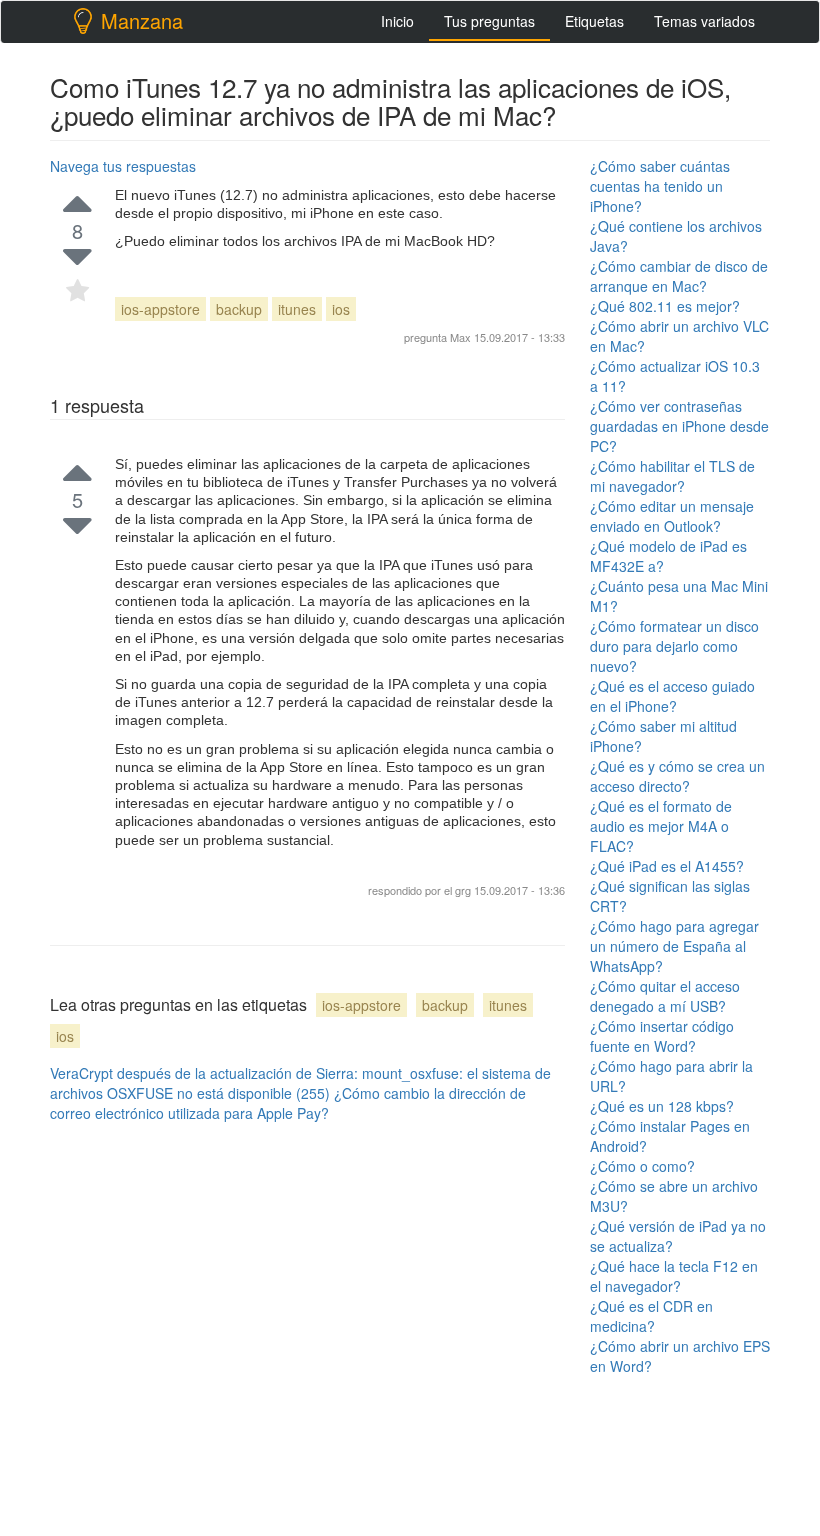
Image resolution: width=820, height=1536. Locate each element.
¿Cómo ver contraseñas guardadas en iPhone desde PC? (679, 426)
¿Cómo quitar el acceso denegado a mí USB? (665, 996)
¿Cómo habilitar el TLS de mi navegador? (672, 476)
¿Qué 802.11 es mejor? (665, 306)
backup (239, 309)
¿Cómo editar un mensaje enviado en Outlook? (672, 516)
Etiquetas (594, 21)
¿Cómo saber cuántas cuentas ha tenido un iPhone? (660, 186)
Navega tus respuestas (123, 166)
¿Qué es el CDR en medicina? (651, 1316)
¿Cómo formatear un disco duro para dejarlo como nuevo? (674, 646)
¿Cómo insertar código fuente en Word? (662, 1036)
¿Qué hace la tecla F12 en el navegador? (674, 1276)
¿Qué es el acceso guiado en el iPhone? (672, 696)
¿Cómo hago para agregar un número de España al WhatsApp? (674, 946)
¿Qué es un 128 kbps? (662, 1106)
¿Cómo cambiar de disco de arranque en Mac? (679, 276)
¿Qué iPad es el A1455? (667, 866)
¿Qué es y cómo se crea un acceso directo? (677, 776)
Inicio (397, 21)
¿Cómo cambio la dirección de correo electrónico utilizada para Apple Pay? (288, 1103)
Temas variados (704, 21)
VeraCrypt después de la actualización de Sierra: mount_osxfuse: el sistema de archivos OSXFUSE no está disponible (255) (300, 1083)
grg (464, 890)
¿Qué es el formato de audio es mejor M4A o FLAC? (661, 826)
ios (341, 309)
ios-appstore (160, 309)
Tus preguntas (489, 21)
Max (460, 337)
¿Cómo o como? (642, 1166)
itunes (297, 309)
